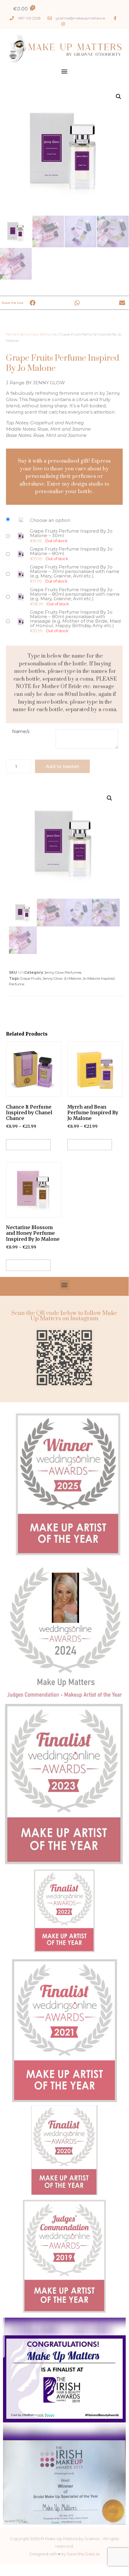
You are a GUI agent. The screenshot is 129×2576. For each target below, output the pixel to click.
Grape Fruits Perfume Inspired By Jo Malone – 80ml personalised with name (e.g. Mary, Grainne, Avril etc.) (75, 594)
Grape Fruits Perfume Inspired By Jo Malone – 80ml (71, 551)
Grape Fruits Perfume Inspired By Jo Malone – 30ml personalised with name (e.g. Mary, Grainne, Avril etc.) (75, 571)
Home (11, 334)
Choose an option (50, 520)
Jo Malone (72, 978)
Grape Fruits (30, 978)
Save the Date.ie (83, 2554)
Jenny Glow (52, 978)
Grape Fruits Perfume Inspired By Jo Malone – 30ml (71, 533)
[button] (64, 71)
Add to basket (62, 766)
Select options (28, 1144)
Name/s (21, 731)
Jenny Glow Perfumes (38, 334)
